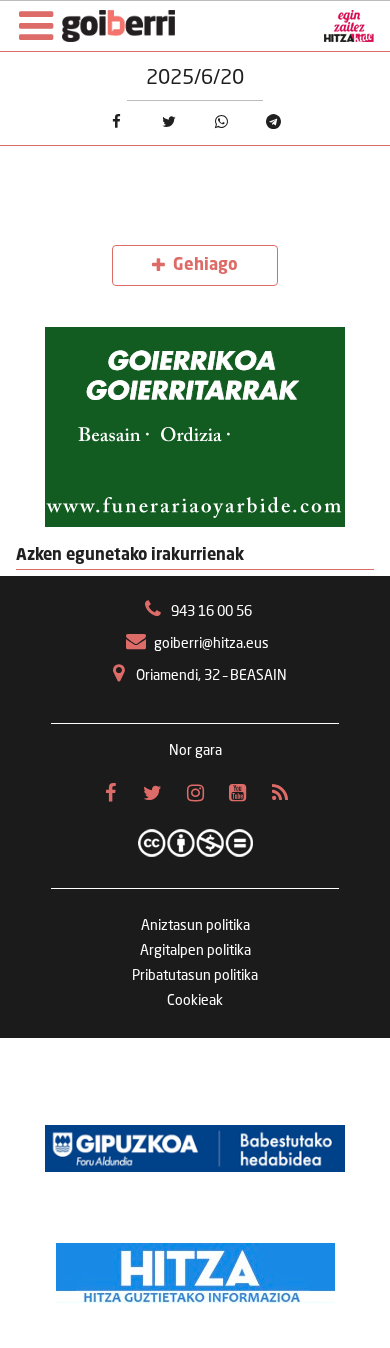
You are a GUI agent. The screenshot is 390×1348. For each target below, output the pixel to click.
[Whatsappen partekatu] (221, 121)
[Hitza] (195, 1268)
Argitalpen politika (195, 951)
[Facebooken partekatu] (116, 121)
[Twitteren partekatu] (169, 121)
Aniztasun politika (195, 926)
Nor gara (195, 751)
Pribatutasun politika (195, 976)
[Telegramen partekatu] (273, 121)
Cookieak (195, 1001)
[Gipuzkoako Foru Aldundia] (195, 1148)
